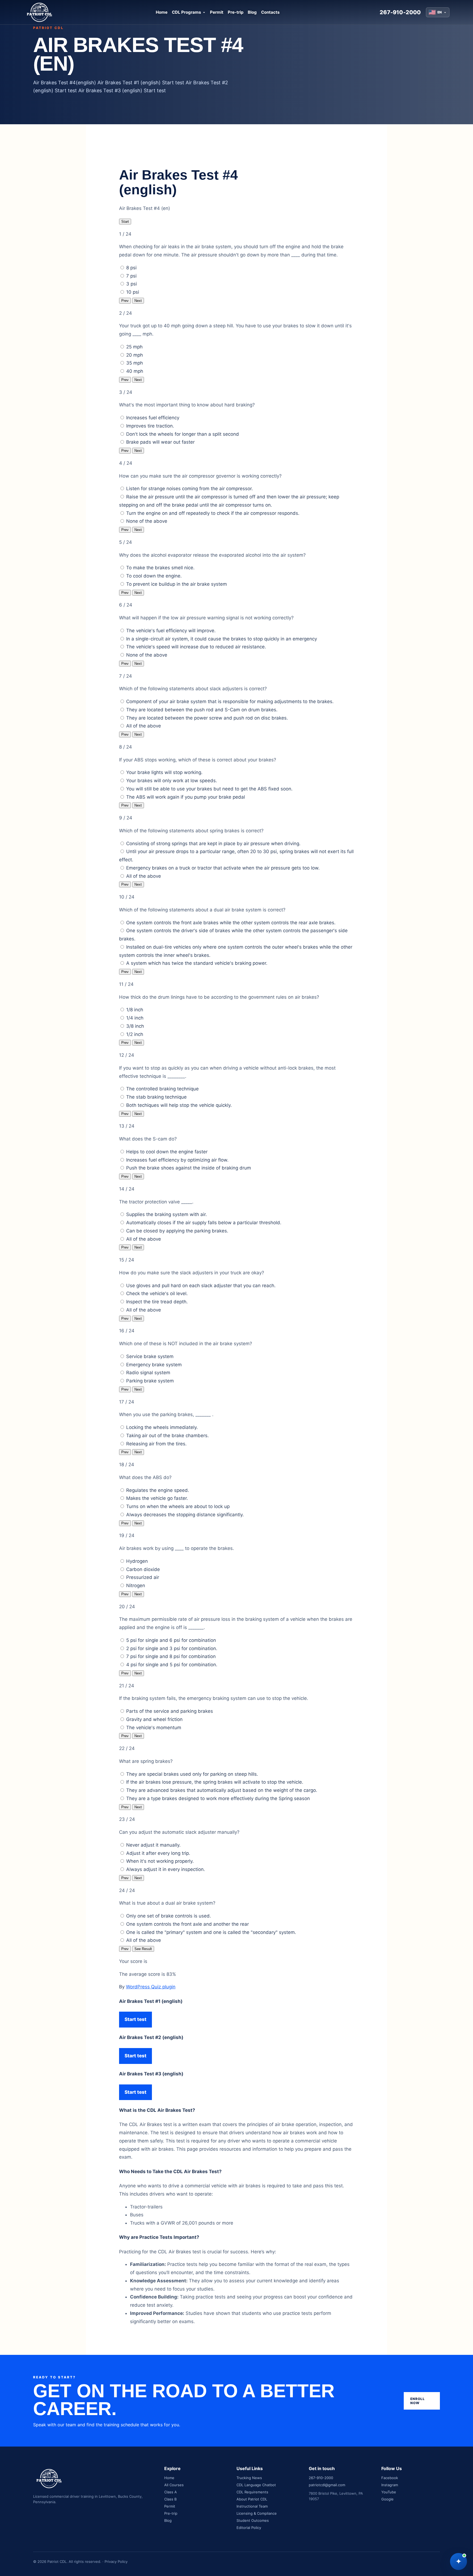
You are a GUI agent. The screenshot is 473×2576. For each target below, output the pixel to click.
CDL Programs (186, 12)
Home (162, 12)
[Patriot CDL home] (39, 12)
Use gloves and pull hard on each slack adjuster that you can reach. (201, 1286)
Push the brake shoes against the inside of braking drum (189, 1168)
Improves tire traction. (150, 426)
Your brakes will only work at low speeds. (172, 781)
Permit (217, 12)
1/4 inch (135, 1018)
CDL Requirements (252, 2492)
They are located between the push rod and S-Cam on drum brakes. (202, 710)
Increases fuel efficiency (153, 418)
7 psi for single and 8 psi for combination (171, 1656)
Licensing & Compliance (257, 2513)
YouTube (389, 2492)
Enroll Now (418, 2401)
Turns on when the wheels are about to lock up (178, 1506)
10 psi (133, 292)
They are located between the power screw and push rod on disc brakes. (207, 718)
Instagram (390, 2485)
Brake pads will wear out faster (160, 442)
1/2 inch (135, 1034)
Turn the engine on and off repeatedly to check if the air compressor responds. (213, 513)
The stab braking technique (156, 1097)
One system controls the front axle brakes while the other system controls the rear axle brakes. (231, 923)
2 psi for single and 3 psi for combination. (172, 1648)
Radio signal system (148, 1373)
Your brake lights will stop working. (164, 772)
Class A (171, 2492)
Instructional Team (252, 2506)
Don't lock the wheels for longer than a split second (183, 434)
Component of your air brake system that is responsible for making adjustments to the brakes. (230, 701)
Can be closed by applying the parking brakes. (177, 1231)
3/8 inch (135, 1026)
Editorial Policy (249, 2528)
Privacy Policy (116, 2561)
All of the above (144, 726)
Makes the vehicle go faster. (157, 1498)
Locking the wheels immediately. (162, 1427)
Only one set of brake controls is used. (169, 1916)
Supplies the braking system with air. (167, 1214)
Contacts (270, 12)
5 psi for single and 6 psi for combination (171, 1640)
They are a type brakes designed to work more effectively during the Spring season (218, 1798)
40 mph (135, 371)
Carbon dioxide (143, 1569)
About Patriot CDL (252, 2499)
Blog (252, 12)
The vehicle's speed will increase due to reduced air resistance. (196, 647)
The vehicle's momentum (154, 1728)
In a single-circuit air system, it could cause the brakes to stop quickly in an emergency (222, 639)
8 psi (131, 268)
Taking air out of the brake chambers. (168, 1436)
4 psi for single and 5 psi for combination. (172, 1665)
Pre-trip (236, 12)
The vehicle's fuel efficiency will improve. (171, 631)
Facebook (390, 2478)
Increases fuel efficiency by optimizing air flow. (177, 1160)
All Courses (174, 2485)
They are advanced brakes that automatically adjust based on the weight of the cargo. (222, 1790)
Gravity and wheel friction (154, 1719)
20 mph (135, 355)
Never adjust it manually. (153, 1845)
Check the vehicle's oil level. (157, 1293)
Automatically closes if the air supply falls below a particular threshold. (204, 1223)
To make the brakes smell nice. (160, 568)
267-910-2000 (400, 12)
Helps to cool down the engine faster (167, 1152)
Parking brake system (150, 1381)
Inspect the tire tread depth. (157, 1302)
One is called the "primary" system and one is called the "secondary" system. (211, 1932)
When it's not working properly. (160, 1861)
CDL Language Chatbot (256, 2485)
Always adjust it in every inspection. (166, 1869)
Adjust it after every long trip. (158, 1853)
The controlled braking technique (162, 1089)
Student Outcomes (253, 2520)
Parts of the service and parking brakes (170, 1711)
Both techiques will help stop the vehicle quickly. (179, 1105)
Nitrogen (136, 1586)
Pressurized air (143, 1577)
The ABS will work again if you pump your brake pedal (186, 797)
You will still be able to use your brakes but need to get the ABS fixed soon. (209, 789)
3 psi (132, 284)
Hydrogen (137, 1561)
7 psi (131, 276)
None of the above (147, 521)
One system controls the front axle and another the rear (188, 1924)
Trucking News (249, 2478)
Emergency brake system (154, 1365)
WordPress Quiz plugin (151, 1987)
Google (387, 2499)
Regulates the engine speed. (158, 1490)
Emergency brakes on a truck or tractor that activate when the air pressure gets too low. (223, 868)
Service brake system (150, 1356)
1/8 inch (135, 1010)
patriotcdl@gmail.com (327, 2485)
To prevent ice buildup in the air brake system (177, 584)
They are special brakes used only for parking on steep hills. (192, 1774)
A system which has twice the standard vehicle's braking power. (197, 963)
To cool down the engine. (154, 576)
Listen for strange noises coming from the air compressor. (190, 489)
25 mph (134, 347)
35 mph (135, 363)
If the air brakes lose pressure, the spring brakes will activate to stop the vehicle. (215, 1782)
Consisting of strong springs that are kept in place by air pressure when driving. (213, 844)
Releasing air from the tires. (156, 1444)
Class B (170, 2499)
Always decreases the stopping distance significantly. (185, 1515)
